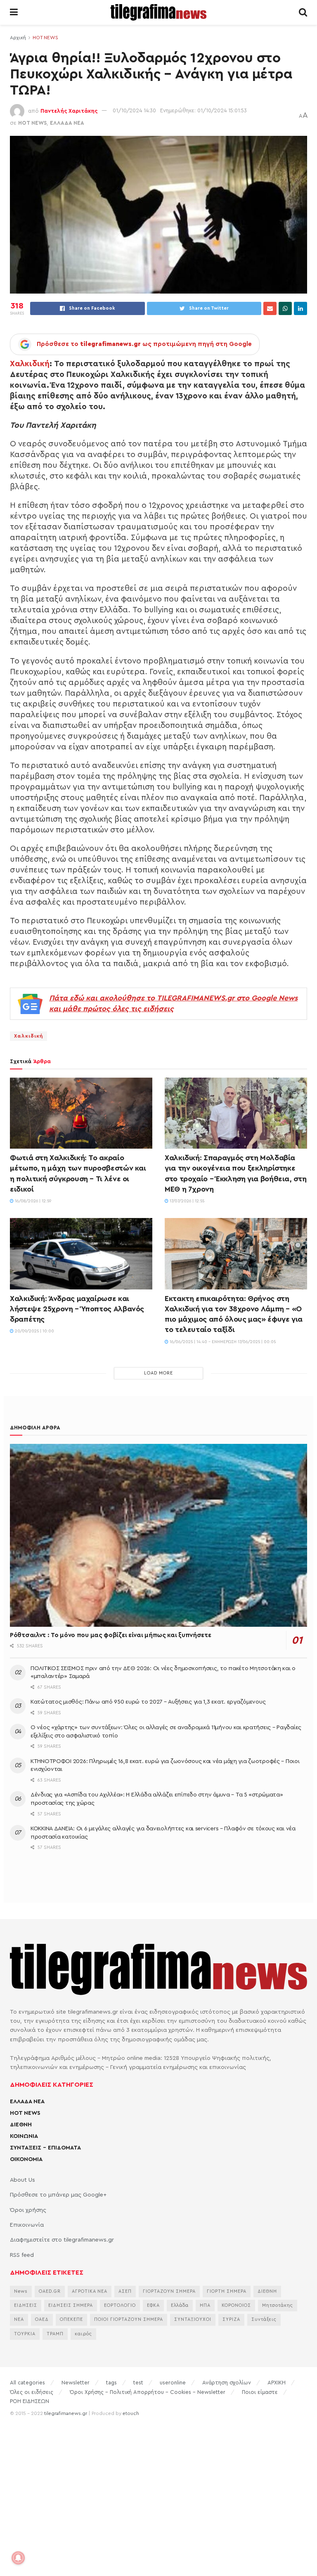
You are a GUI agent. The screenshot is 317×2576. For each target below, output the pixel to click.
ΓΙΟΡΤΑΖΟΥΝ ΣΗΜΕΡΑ (169, 2291)
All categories (27, 2383)
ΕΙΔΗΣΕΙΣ (26, 2305)
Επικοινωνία (27, 2225)
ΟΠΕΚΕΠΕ (71, 2319)
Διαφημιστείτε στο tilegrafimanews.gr (62, 2240)
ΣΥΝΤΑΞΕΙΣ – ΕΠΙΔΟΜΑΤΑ (45, 2148)
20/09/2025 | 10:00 (34, 1331)
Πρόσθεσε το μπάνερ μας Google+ (58, 2195)
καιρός (83, 2334)
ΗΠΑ (205, 2305)
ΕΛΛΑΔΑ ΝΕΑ (67, 123)
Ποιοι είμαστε (260, 2392)
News (21, 2291)
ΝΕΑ (19, 2319)
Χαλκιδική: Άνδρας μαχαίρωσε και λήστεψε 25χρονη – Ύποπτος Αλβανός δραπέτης (77, 1309)
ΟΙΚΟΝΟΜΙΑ (26, 2159)
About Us (22, 2180)
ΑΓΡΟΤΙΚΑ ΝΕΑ (90, 2291)
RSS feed (22, 2255)
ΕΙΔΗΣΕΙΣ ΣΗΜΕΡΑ (71, 2305)
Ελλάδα (180, 2305)
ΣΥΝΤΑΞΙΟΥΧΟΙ (193, 2319)
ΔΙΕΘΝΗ (21, 2125)
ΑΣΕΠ (125, 2291)
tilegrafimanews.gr (66, 2413)
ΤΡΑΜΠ (55, 2334)
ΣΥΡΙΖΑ (231, 2319)
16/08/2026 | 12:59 (32, 1201)
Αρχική (18, 38)
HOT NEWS (45, 38)
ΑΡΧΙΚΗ (277, 2383)
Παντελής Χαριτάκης (69, 110)
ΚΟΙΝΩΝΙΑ (24, 2136)
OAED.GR (50, 2291)
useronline (173, 2383)
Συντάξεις (264, 2319)
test (138, 2383)
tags (111, 2383)
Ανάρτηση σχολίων (227, 2383)
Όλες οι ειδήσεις (32, 2392)
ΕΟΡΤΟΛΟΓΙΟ (120, 2305)
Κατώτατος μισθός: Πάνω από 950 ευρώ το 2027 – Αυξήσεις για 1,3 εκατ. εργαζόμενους (148, 1702)
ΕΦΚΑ (153, 2305)
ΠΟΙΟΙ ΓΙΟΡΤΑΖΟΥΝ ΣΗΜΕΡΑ (129, 2319)
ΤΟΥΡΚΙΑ (25, 2334)
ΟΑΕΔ (42, 2319)
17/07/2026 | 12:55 (186, 1201)
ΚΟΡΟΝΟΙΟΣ (236, 2305)
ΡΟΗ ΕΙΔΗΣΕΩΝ (30, 2401)
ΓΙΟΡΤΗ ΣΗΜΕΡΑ (227, 2291)
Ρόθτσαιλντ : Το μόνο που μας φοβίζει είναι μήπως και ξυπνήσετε (110, 1635)
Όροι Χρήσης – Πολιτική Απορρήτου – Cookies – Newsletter (148, 2392)
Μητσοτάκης (278, 2305)
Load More (158, 1373)
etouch (131, 2413)
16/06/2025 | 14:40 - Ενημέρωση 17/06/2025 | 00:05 (222, 1342)
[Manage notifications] (18, 2558)
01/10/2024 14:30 (134, 110)
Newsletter (76, 2383)
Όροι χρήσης (28, 2210)
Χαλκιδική (30, 364)
